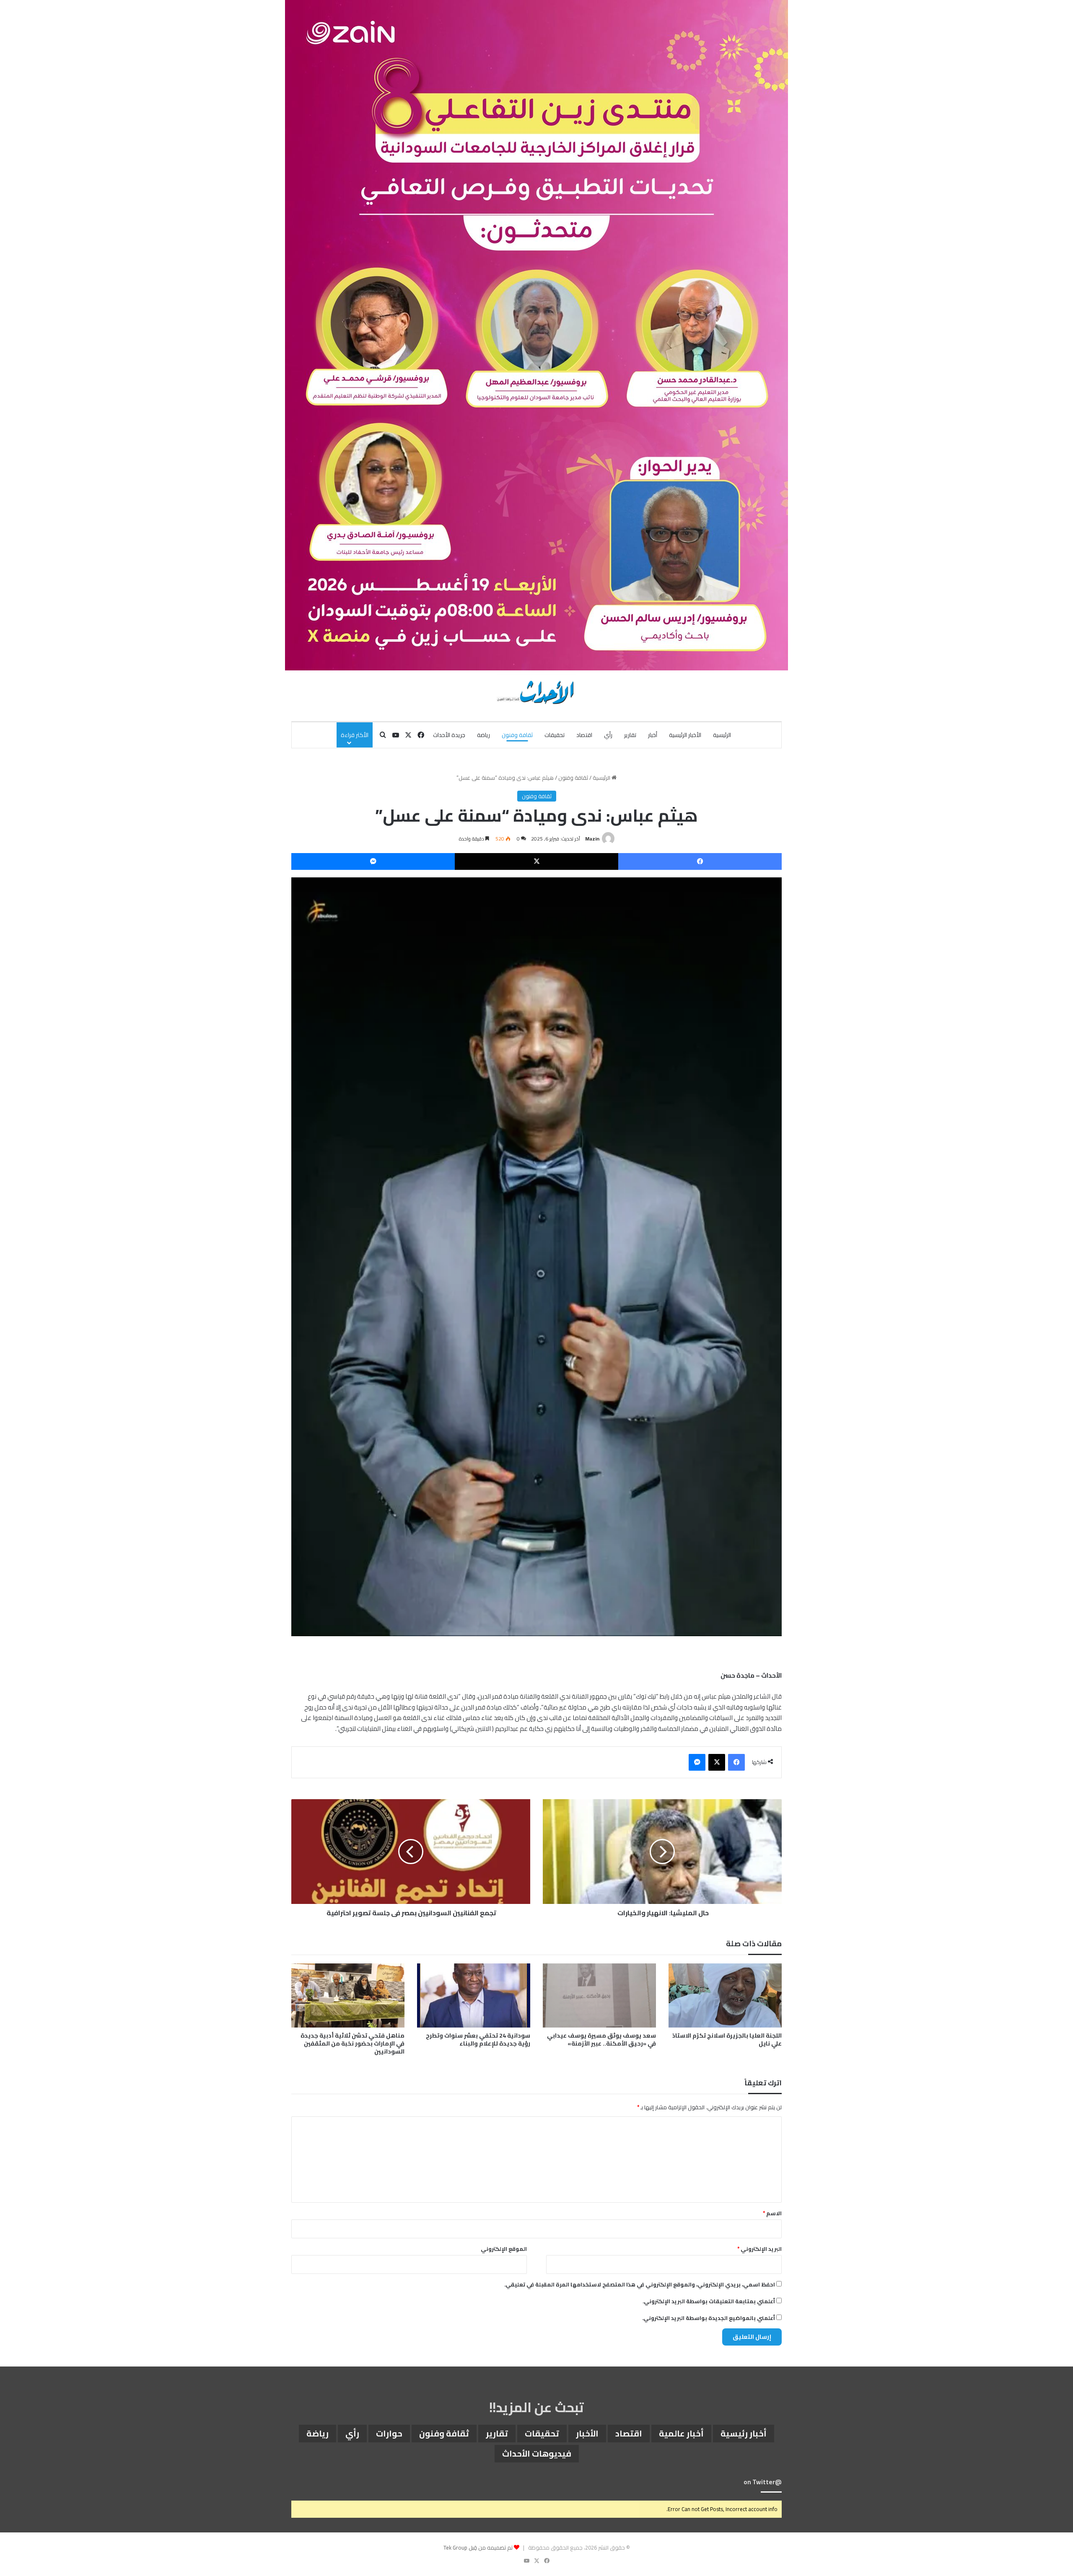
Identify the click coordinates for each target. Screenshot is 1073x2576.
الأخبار (587, 2433)
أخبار (653, 735)
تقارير (630, 735)
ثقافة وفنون (517, 735)
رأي (608, 735)
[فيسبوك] (700, 861)
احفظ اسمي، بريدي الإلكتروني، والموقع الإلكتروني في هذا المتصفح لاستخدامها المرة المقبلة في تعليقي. (640, 2284)
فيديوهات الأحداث (537, 2453)
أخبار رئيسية (744, 2433)
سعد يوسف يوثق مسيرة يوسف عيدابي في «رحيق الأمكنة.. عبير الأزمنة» (601, 2039)
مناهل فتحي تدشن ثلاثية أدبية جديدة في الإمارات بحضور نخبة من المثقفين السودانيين (352, 2043)
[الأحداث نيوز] (536, 691)
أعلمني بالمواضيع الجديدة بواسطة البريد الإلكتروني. (709, 2318)
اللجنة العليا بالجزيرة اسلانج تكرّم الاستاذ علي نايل (727, 2039)
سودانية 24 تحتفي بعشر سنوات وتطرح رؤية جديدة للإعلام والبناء (478, 2039)
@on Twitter (763, 2482)
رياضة (483, 735)
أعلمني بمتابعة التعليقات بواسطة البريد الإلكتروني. (709, 2301)
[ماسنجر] (373, 861)
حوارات (389, 2433)
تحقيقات (555, 735)
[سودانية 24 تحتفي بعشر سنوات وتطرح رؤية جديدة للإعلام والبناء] (474, 1995)
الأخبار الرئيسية (685, 735)
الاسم (772, 2213)
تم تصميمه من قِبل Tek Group (478, 2548)
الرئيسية (722, 735)
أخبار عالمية (681, 2433)
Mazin (592, 839)
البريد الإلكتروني (759, 2249)
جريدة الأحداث (449, 735)
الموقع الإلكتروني (504, 2249)
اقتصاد (584, 735)
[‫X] (536, 861)
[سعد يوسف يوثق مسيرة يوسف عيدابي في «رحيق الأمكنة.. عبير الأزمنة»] (599, 1995)
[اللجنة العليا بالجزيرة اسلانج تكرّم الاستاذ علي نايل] (725, 1995)
